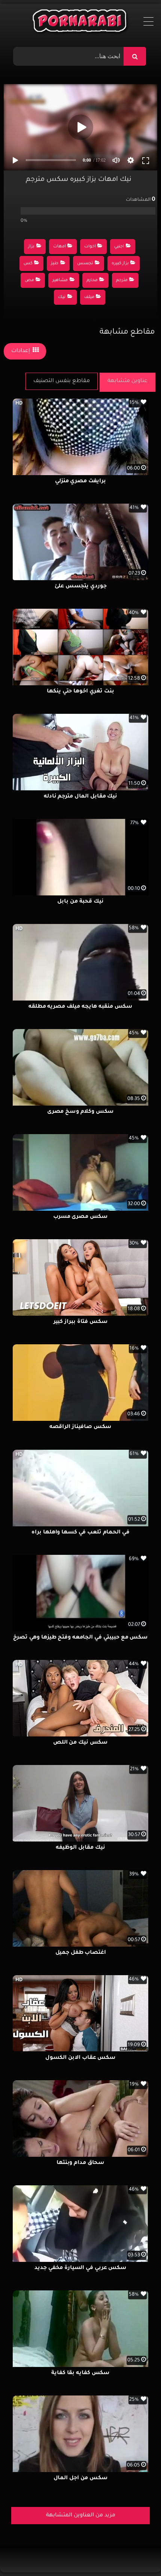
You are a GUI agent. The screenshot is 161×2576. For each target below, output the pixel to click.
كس (28, 264)
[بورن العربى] (81, 23)
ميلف (89, 297)
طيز (55, 264)
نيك (62, 297)
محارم (92, 281)
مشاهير (60, 281)
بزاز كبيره (120, 264)
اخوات (90, 247)
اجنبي (119, 247)
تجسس (85, 264)
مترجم (122, 281)
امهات (60, 247)
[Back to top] (137, 2554)
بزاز (31, 247)
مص (29, 281)
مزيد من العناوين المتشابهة (81, 2516)
